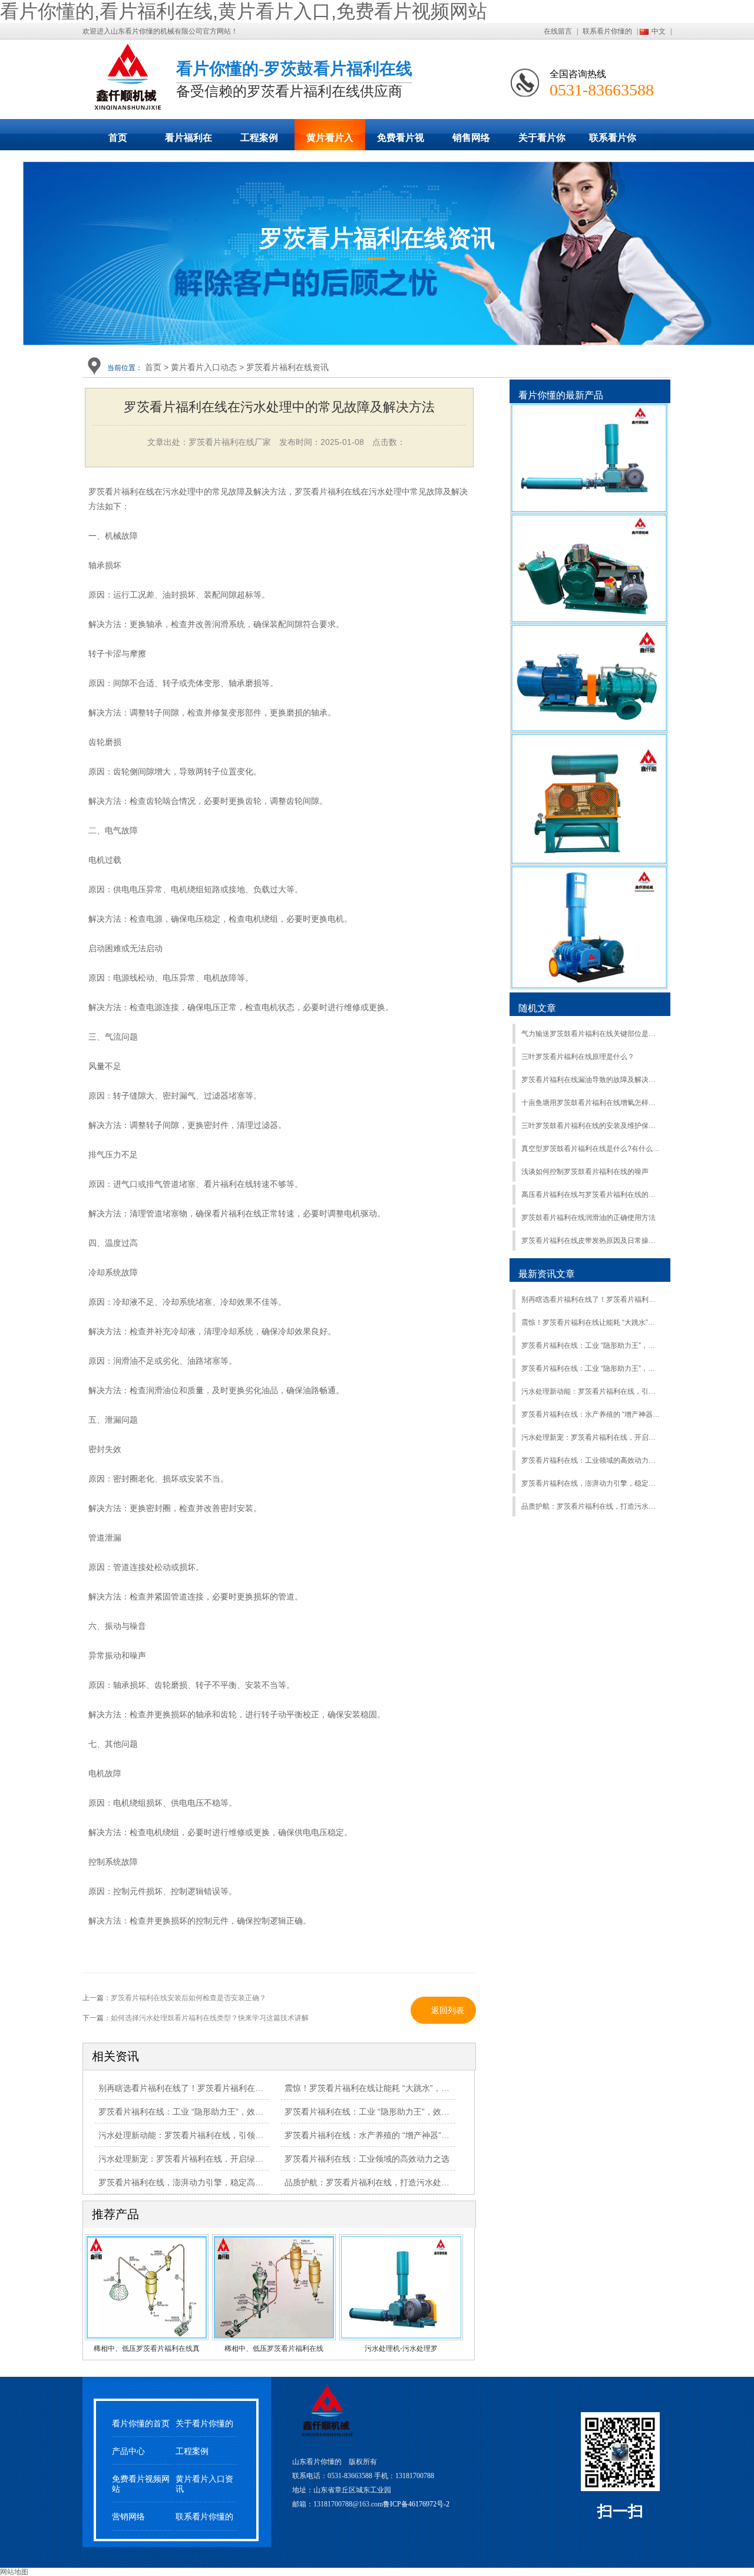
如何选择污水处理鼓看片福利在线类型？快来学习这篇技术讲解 (210, 2018)
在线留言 (558, 31)
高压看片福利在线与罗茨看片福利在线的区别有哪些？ (591, 1195)
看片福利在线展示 (188, 141)
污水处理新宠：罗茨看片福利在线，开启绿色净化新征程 (591, 1437)
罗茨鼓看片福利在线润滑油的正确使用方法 (588, 1218)
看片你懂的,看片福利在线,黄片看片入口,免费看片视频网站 (244, 11)
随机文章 (537, 1008)
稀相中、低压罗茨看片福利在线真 (147, 2349)
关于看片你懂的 (542, 141)
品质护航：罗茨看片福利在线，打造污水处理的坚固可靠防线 (591, 1506)
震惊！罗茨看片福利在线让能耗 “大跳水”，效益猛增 (591, 1322)
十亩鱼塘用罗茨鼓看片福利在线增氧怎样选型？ (591, 1103)
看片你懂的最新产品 (561, 395)
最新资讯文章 (547, 1274)
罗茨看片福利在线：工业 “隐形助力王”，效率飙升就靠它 (591, 1345)
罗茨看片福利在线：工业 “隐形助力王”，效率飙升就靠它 (388, 2112)
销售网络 (471, 138)
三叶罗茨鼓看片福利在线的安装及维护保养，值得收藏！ (591, 1126)
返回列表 (448, 2010)
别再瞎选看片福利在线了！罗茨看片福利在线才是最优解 (201, 2088)
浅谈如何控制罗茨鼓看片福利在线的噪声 (585, 1172)
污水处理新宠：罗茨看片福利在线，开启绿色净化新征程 (201, 2159)
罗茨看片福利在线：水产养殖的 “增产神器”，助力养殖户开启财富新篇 (412, 2135)
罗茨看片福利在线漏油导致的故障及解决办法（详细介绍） (591, 1080)
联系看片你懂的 (607, 31)
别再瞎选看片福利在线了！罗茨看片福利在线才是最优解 (591, 1299)
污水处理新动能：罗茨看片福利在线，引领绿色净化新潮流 (206, 2135)
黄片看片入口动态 (330, 141)
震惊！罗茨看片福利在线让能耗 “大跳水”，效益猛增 (379, 2088)
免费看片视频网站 (401, 141)
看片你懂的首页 (141, 2424)
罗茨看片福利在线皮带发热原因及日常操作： (591, 1241)
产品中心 (128, 2451)
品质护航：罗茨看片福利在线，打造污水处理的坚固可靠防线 (396, 2182)
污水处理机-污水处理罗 (401, 2349)
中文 (659, 31)
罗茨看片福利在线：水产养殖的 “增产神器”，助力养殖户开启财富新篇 (591, 1414)
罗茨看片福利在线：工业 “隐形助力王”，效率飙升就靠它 (591, 1368)
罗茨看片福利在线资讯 (287, 367)
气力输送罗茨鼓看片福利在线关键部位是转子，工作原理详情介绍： (591, 1034)
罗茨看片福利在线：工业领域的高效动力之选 (367, 2159)
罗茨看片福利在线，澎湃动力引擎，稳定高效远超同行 (197, 2182)
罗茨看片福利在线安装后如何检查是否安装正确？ (188, 1998)
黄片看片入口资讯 (204, 2484)
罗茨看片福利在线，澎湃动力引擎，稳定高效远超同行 (591, 1483)
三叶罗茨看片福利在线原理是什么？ (578, 1057)
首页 (118, 138)
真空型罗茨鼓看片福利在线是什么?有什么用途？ (591, 1149)
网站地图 (14, 2572)
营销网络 (128, 2517)
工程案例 (259, 138)
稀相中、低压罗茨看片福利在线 (274, 2349)
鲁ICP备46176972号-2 (416, 2504)
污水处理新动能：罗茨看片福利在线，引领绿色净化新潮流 (591, 1391)
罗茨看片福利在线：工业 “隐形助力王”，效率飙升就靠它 (201, 2112)
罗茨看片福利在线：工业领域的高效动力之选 (591, 1460)
